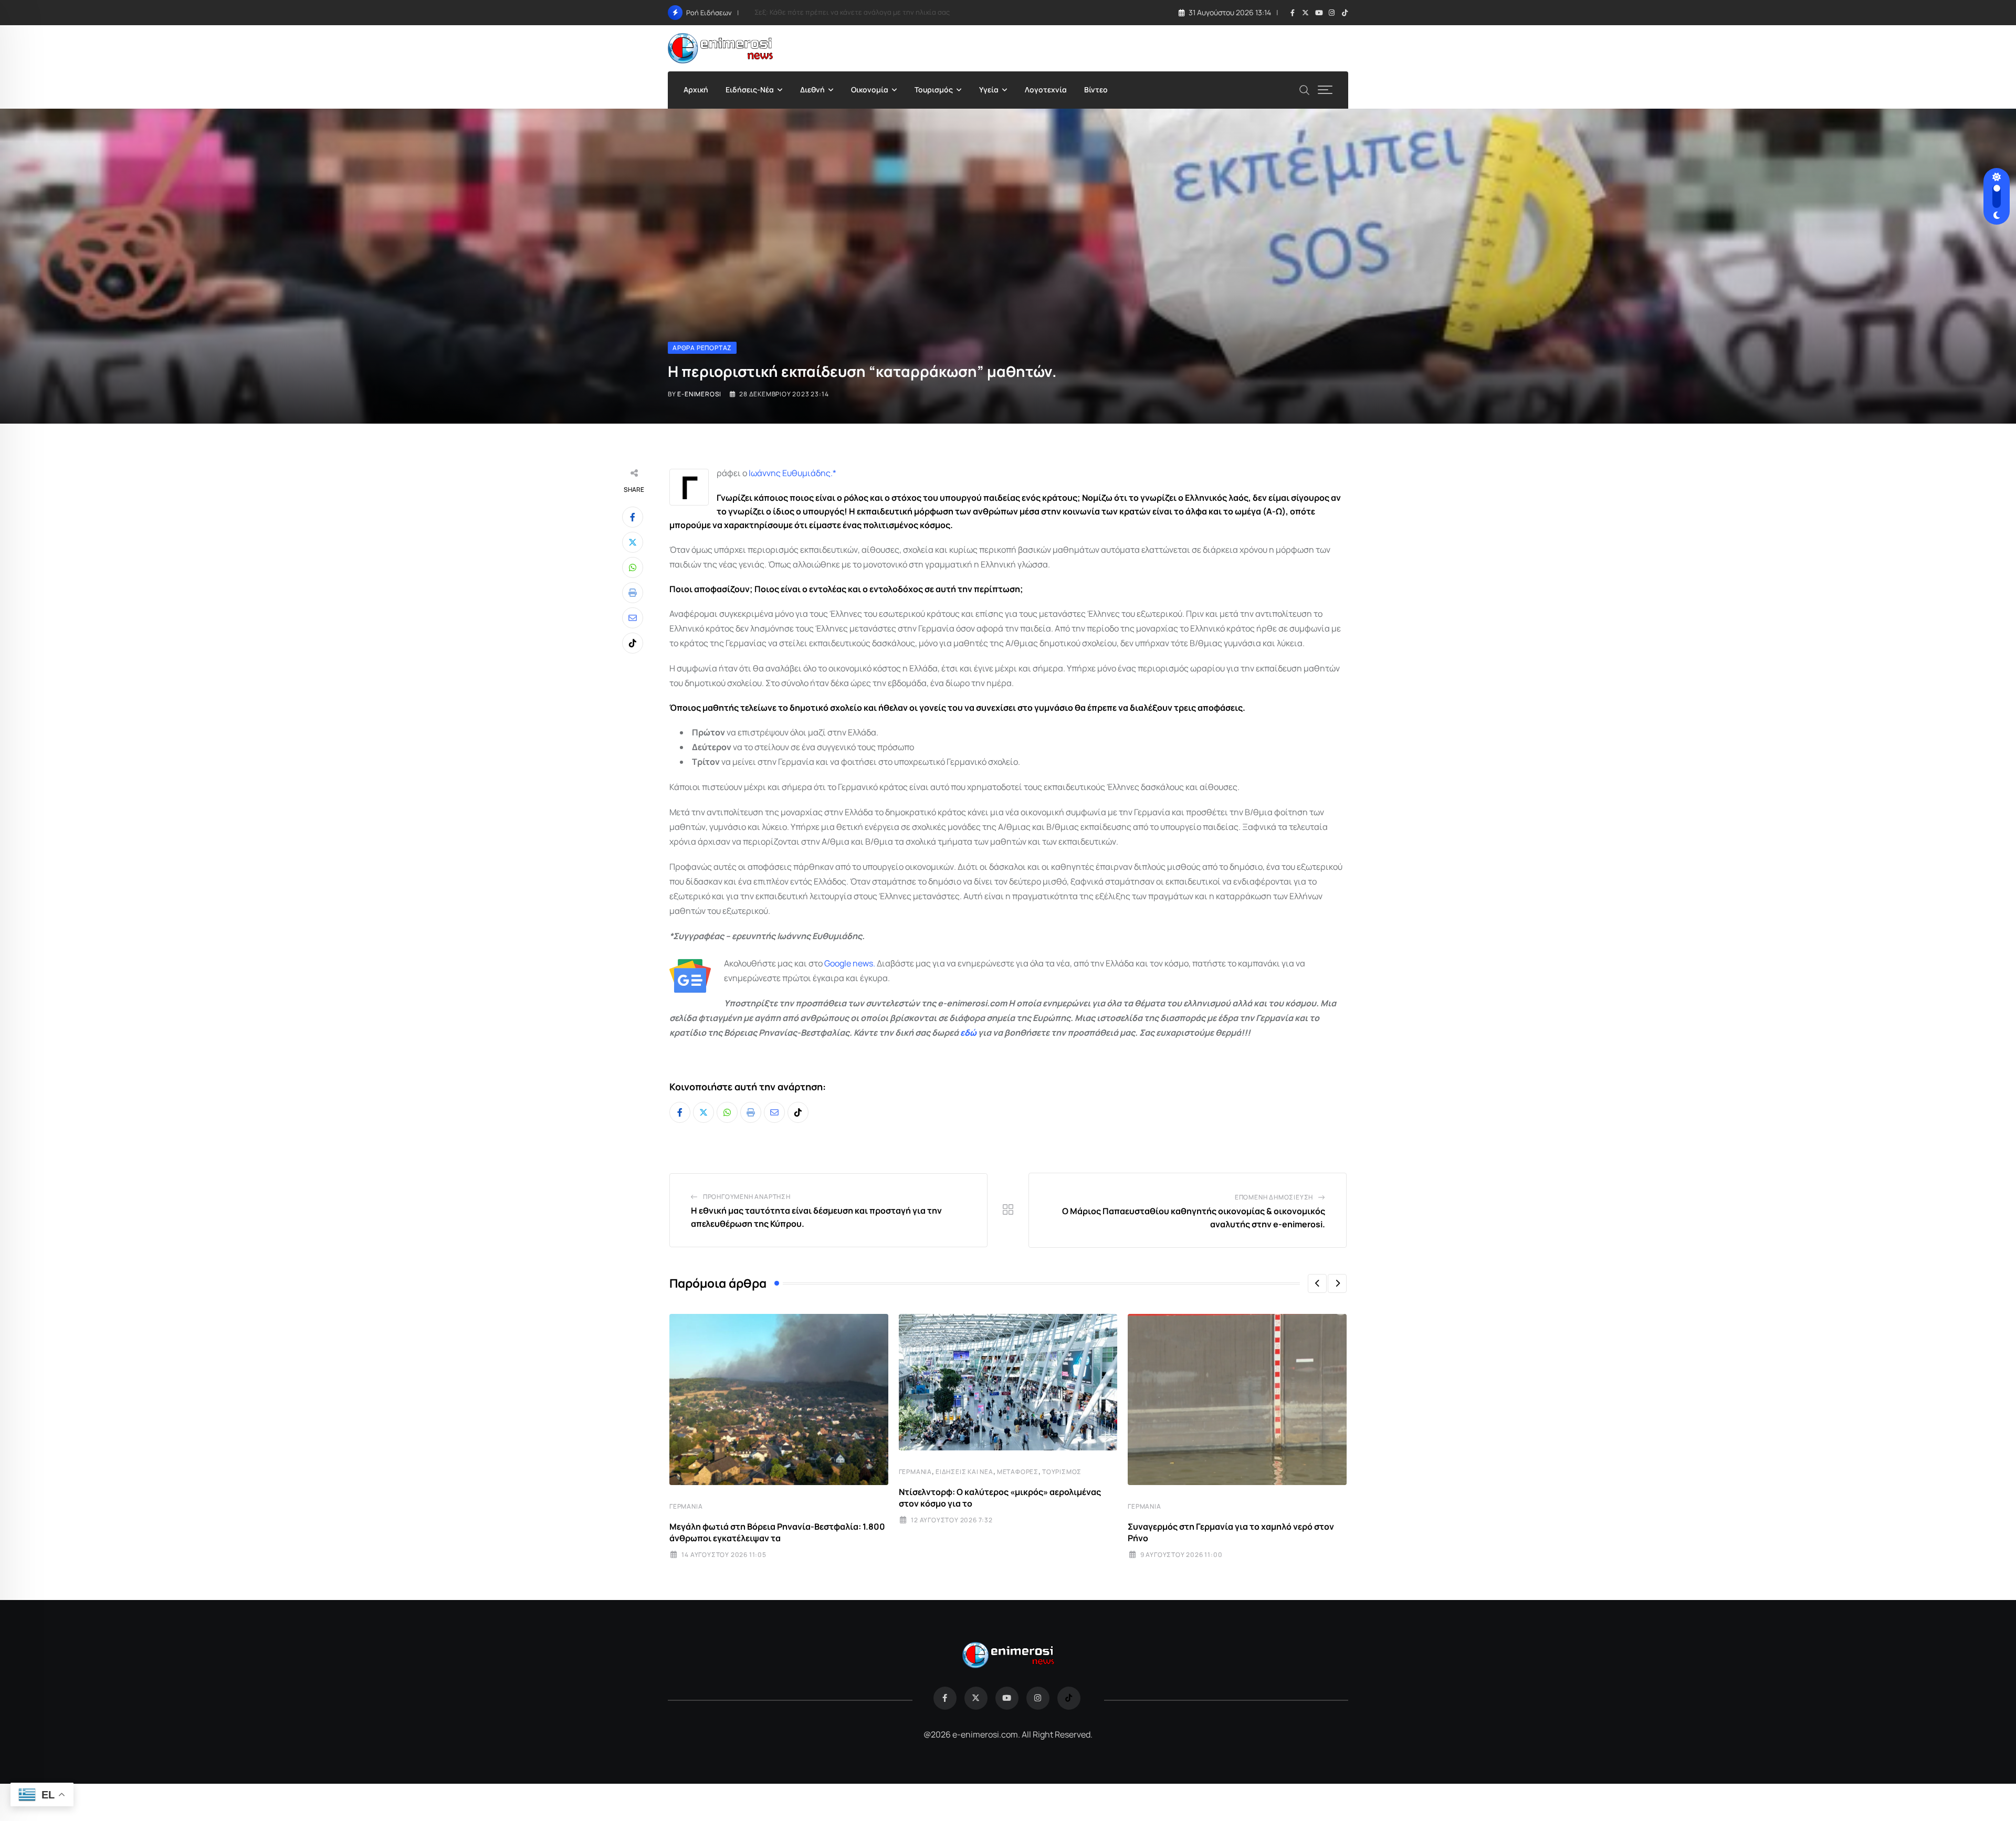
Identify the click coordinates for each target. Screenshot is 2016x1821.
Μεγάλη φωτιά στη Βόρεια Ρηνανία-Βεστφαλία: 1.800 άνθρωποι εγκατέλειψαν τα (777, 1532)
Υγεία (989, 90)
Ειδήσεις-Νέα (750, 90)
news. (863, 963)
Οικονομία (870, 90)
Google (838, 963)
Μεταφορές (1018, 1472)
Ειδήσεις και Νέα (964, 1472)
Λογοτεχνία (1046, 90)
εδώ (968, 1033)
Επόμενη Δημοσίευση (1274, 1197)
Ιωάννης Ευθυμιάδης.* (792, 473)
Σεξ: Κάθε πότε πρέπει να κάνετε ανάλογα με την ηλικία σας (852, 12)
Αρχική (696, 90)
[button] (1317, 1283)
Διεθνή (812, 90)
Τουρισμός (934, 90)
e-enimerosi (699, 394)
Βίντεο (1096, 90)
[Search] (1305, 89)
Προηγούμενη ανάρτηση (747, 1197)
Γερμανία (686, 1506)
